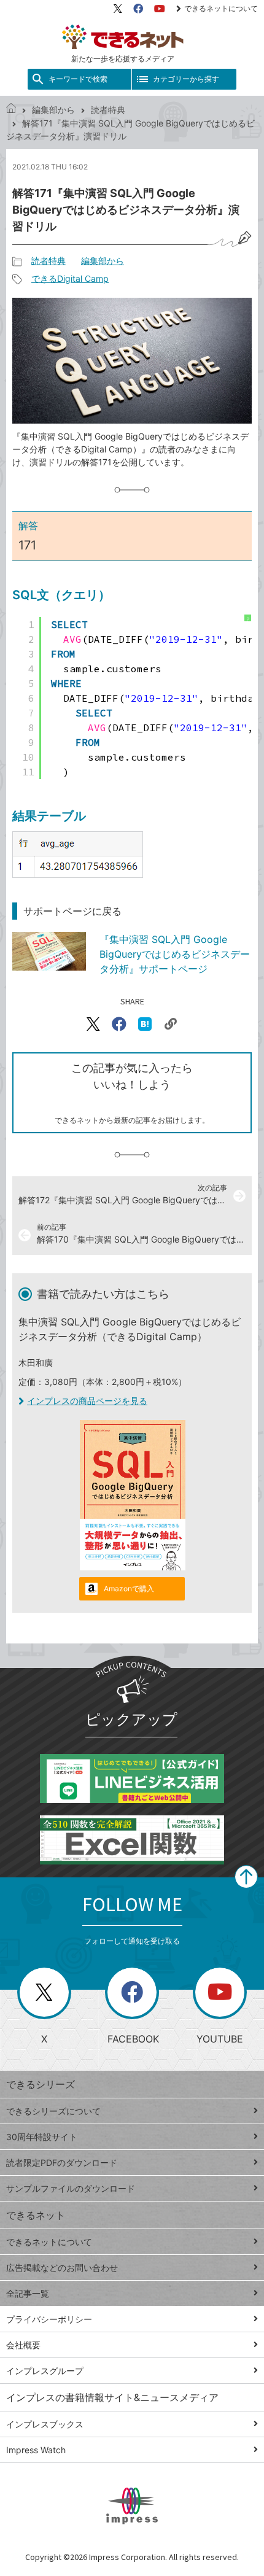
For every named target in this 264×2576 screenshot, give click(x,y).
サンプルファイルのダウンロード (71, 2188)
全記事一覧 (28, 2293)
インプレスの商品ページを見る (87, 1401)
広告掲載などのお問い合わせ (62, 2268)
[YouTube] (160, 9)
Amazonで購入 (129, 1589)
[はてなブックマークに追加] (145, 1024)
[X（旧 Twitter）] (118, 9)
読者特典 (108, 110)
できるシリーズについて (53, 2111)
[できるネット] (11, 110)
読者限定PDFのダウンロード (62, 2163)
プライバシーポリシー (49, 2319)
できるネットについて (221, 8)
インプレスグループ (45, 2371)
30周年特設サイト (42, 2137)
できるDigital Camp (70, 278)
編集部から (53, 110)
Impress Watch (36, 2450)
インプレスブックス (45, 2424)
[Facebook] (138, 9)
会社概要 (23, 2345)
